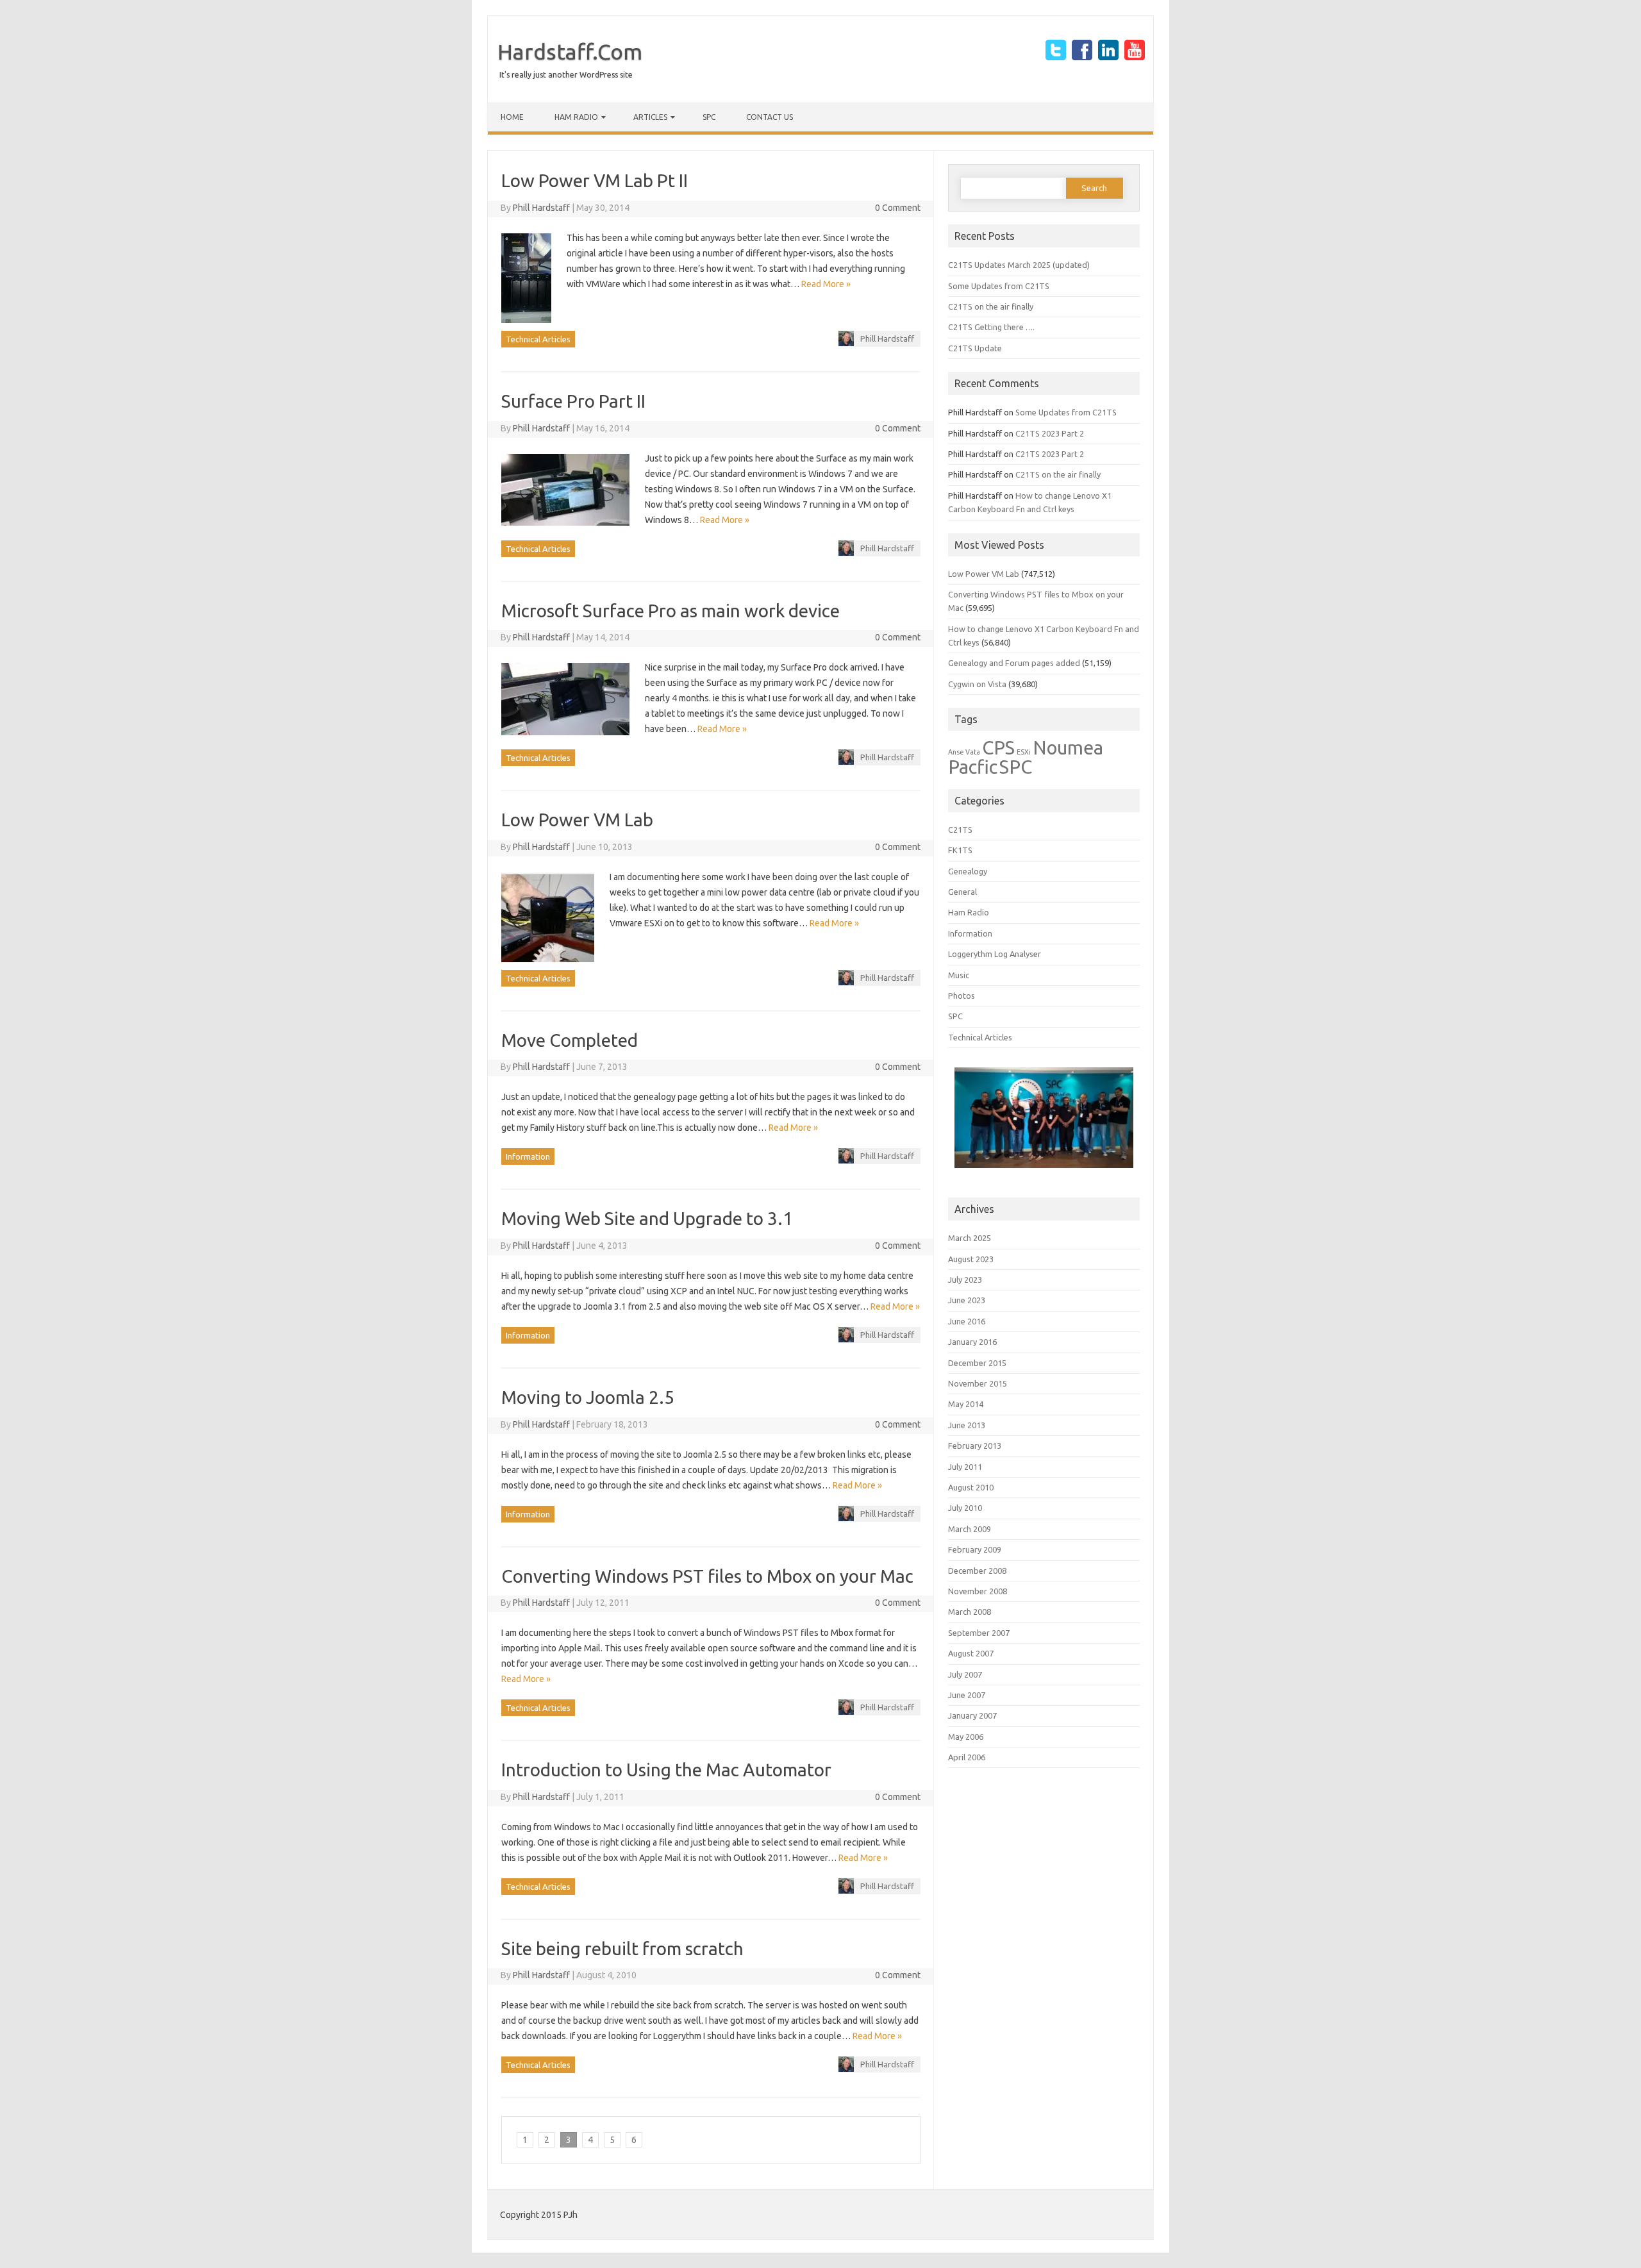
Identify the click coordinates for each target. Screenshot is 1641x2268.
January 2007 (972, 1715)
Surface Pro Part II (573, 401)
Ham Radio (576, 117)
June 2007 (967, 1695)
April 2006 (967, 1757)
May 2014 (966, 1404)
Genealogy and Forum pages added (1014, 663)
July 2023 (965, 1280)
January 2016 (972, 1342)
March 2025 (970, 1238)
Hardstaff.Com (570, 51)
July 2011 (965, 1467)
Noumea (1068, 748)
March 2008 (970, 1612)
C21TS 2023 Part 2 (1050, 433)
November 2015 (978, 1383)
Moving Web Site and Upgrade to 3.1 (647, 1218)
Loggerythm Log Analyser (995, 954)
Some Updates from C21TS (999, 286)
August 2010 (971, 1487)
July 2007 (965, 1674)
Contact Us (770, 117)
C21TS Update (975, 348)
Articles (650, 117)
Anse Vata (964, 752)
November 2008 (978, 1591)
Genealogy (968, 871)
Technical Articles (538, 339)
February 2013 (975, 1446)
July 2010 (965, 1508)
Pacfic (973, 767)
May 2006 (966, 1737)
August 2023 (971, 1259)
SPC (709, 117)
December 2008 (977, 1571)
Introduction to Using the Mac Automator (666, 1770)
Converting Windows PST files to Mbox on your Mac (707, 1576)
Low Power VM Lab (577, 820)
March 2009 (970, 1529)
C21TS (960, 830)
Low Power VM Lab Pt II (595, 180)
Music (959, 975)
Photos (962, 996)
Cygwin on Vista (977, 684)
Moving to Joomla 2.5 (588, 1397)
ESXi (1024, 752)
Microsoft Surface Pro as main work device (671, 611)
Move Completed (570, 1040)
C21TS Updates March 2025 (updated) (1019, 265)
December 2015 (977, 1363)
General (962, 892)
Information (528, 1156)
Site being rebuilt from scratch (622, 1948)
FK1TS (960, 850)
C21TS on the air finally (991, 306)
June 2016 (967, 1321)
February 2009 (975, 1549)
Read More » (826, 284)
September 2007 (979, 1633)
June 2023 (967, 1300)
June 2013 (967, 1425)
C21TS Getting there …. (991, 327)
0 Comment (898, 208)
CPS (998, 748)
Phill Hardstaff (541, 208)
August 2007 (971, 1653)
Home (512, 117)
